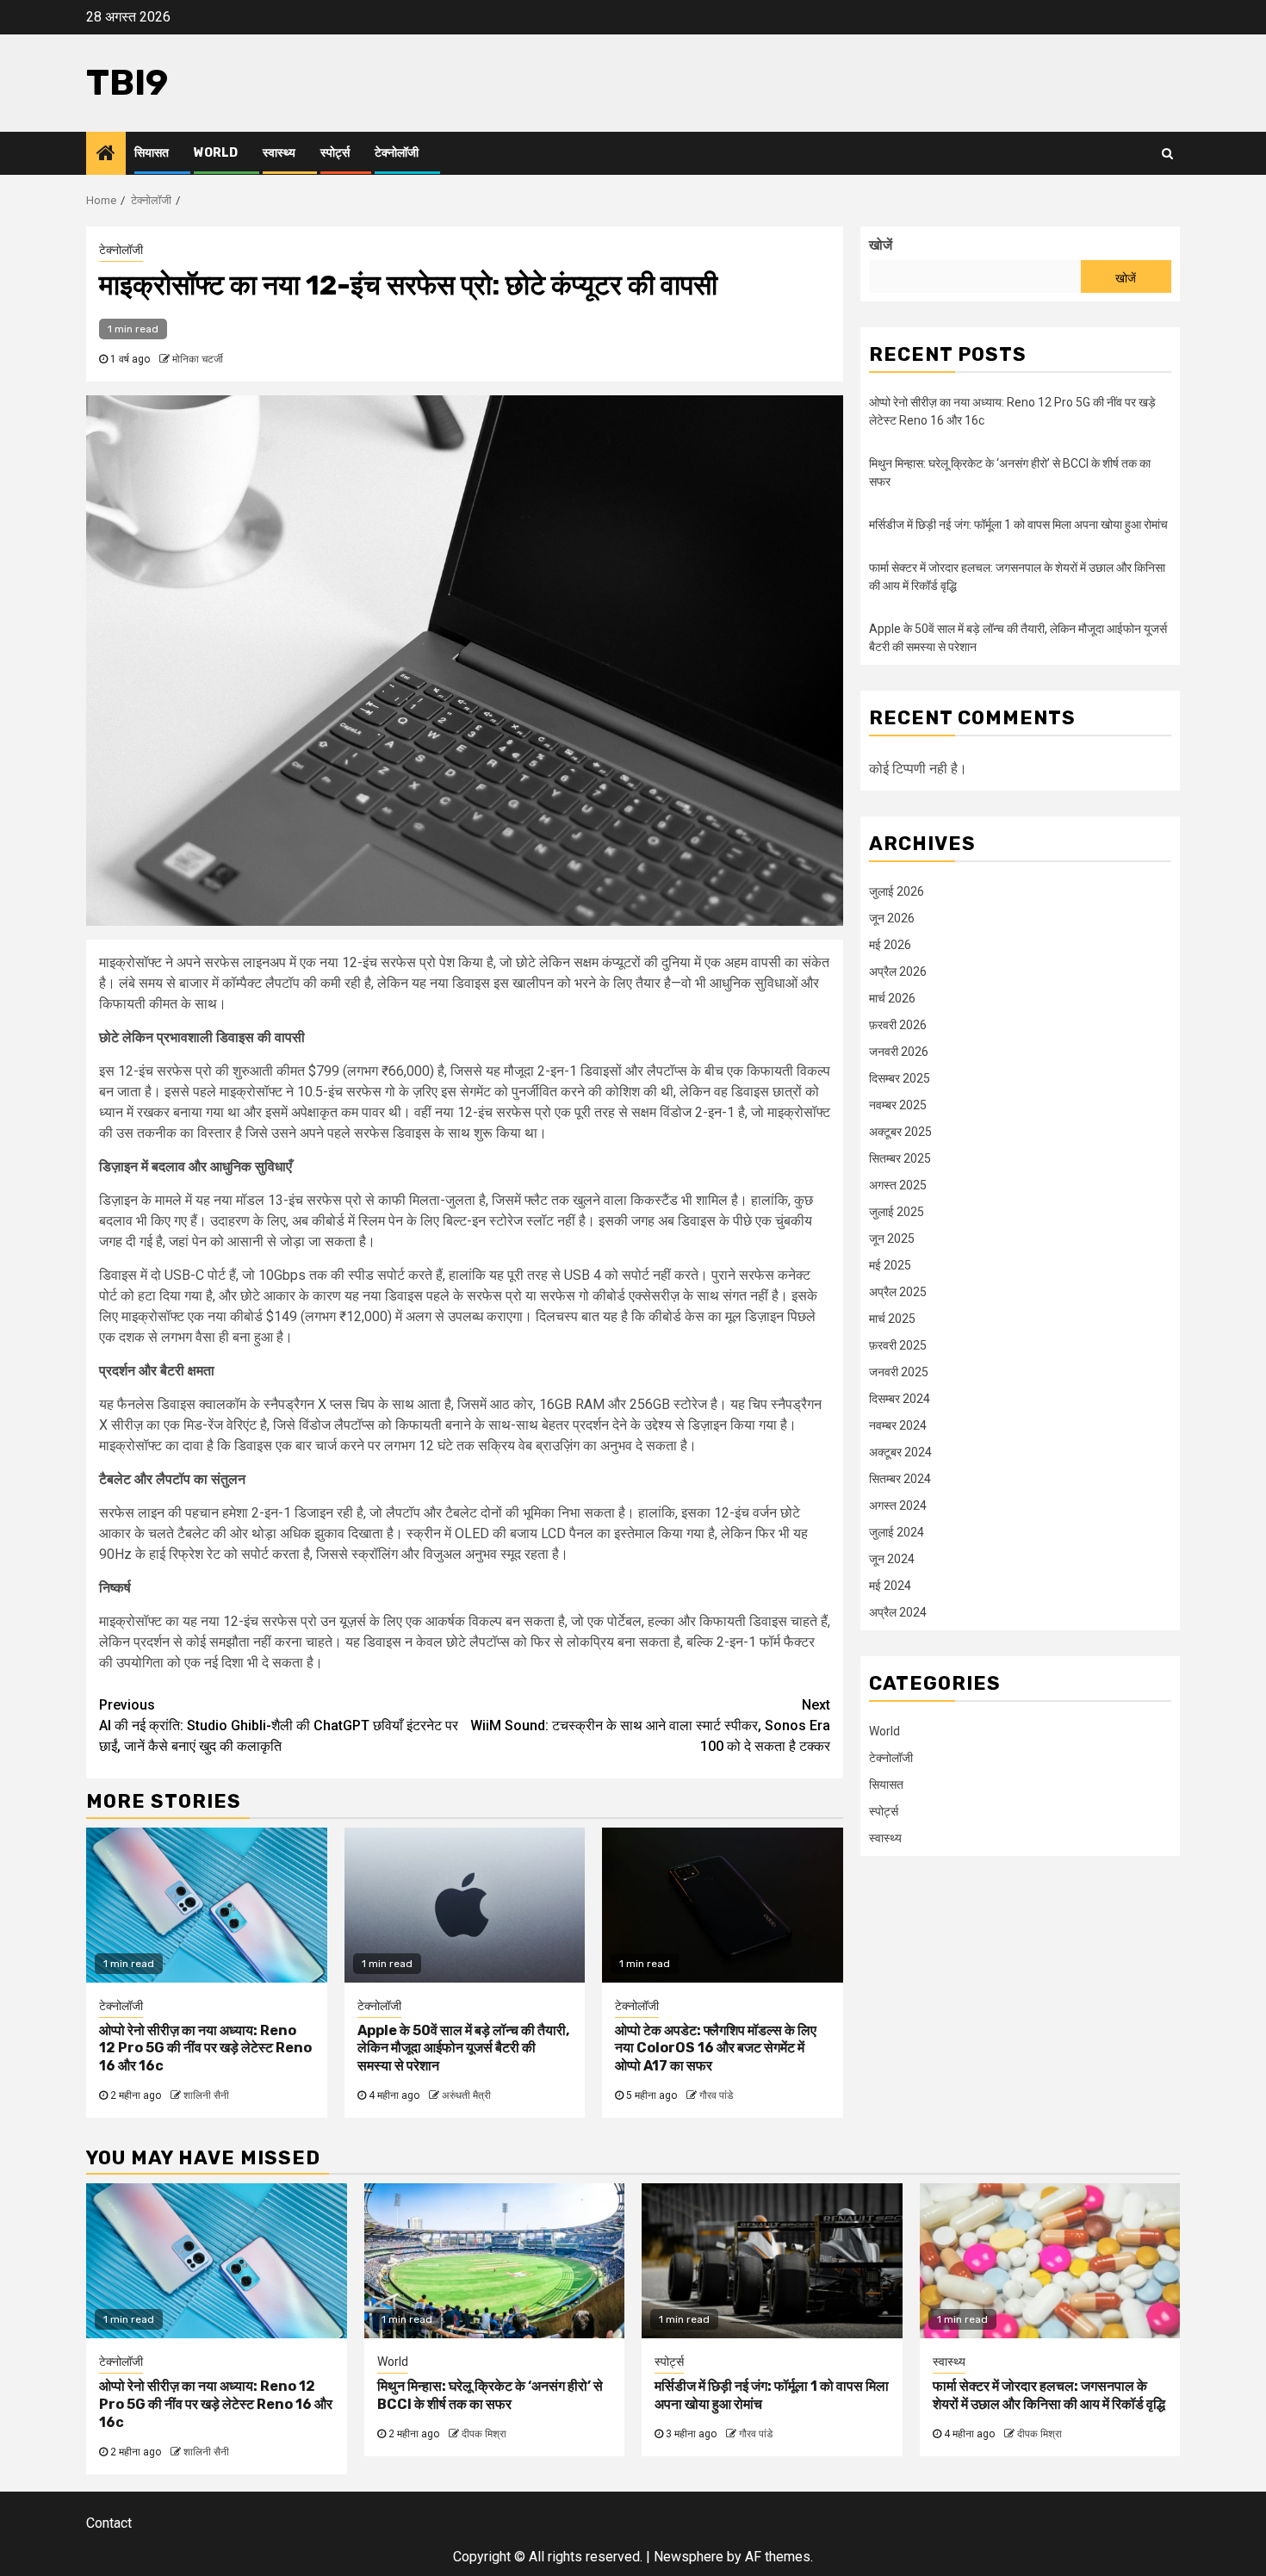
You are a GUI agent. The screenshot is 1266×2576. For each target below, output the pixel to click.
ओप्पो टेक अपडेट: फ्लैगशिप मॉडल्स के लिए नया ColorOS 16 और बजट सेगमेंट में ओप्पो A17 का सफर (716, 2048)
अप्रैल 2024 (898, 1611)
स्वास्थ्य (279, 153)
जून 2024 (892, 1558)
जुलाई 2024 (897, 1531)
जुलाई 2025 (897, 1211)
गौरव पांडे (716, 2095)
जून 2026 (892, 917)
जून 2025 (892, 1238)
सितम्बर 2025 (900, 1158)
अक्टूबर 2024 (900, 1451)
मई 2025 (890, 1264)
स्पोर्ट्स (335, 153)
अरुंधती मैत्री (466, 2095)
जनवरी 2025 (899, 1371)
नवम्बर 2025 (898, 1104)
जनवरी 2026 (899, 1051)
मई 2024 (890, 1585)
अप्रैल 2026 (898, 971)
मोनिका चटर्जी (198, 359)
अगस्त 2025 (898, 1184)
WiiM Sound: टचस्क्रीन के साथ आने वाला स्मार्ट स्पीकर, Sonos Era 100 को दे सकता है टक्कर (650, 1726)
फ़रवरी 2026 (898, 1024)
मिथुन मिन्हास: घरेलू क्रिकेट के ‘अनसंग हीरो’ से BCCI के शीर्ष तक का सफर (490, 2395)
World (216, 153)
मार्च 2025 (892, 1318)
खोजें (881, 245)
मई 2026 (890, 944)
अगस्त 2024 (898, 1505)
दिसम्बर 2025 (900, 1077)
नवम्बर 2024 (898, 1425)
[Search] (1167, 153)
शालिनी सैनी (206, 2095)
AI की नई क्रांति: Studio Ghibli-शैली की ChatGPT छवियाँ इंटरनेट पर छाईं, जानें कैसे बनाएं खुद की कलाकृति (279, 1726)
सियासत (152, 153)
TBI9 (127, 83)
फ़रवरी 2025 (898, 1344)
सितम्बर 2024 (900, 1478)
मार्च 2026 (892, 997)
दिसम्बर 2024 (900, 1398)
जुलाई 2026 (897, 891)
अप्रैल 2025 (898, 1291)
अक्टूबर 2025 (900, 1131)
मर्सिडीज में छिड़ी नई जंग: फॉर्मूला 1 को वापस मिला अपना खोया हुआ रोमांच (1018, 525)
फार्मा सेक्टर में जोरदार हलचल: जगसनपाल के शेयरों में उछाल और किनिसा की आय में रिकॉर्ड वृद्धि (1049, 2395)
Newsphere (689, 2557)
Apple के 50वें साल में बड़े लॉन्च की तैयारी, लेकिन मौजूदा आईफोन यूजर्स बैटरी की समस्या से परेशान (463, 2048)
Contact (109, 2523)
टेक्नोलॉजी (397, 153)
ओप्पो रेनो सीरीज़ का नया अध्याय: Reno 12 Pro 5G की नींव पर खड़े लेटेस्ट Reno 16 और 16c (205, 2048)
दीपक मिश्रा (484, 2434)
